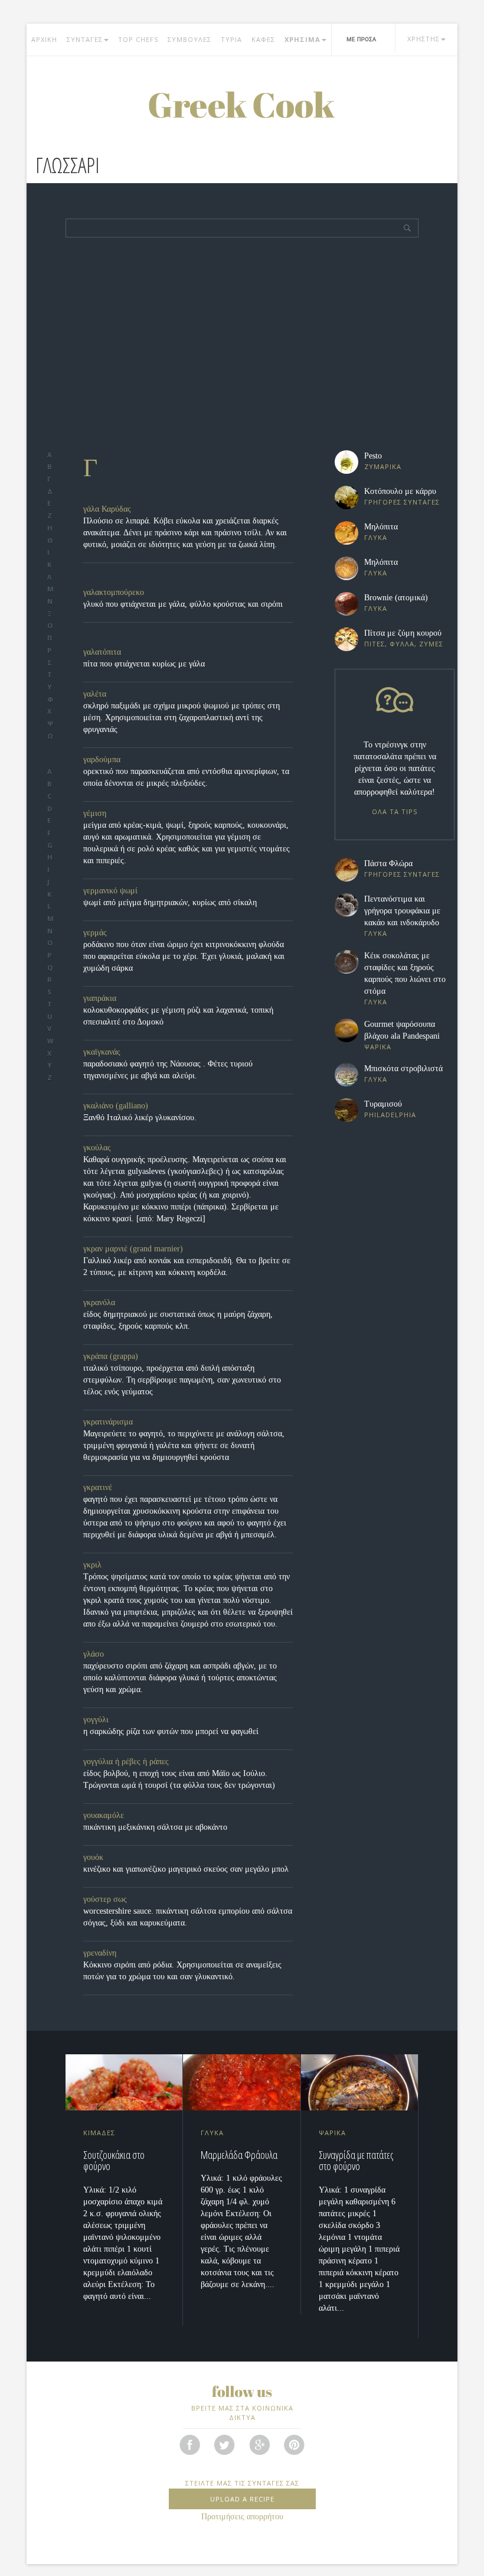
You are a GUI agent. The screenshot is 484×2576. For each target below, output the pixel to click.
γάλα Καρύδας (107, 509)
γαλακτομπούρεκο (114, 592)
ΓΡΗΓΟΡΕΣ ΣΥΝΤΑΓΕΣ (402, 502)
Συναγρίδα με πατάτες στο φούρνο (356, 2161)
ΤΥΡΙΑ (231, 39)
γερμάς (95, 933)
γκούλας (97, 1148)
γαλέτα (95, 694)
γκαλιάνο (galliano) (116, 1106)
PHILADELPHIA (390, 1115)
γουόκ (93, 1857)
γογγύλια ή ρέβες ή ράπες (126, 1762)
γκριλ (92, 1565)
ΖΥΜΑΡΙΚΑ (383, 466)
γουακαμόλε (104, 1815)
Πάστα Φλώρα (388, 863)
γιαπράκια (100, 998)
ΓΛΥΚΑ (376, 537)
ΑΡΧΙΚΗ (44, 39)
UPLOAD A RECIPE (242, 2499)
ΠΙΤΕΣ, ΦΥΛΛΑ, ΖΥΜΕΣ (404, 644)
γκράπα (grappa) (111, 1356)
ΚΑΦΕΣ (263, 39)
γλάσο (94, 1654)
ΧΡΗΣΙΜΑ (302, 39)
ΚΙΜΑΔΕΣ (99, 2133)
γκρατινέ (98, 1487)
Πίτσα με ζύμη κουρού (403, 633)
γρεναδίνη (100, 1953)
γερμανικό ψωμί (110, 891)
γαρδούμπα (102, 760)
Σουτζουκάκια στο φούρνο (114, 2161)
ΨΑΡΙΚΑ (378, 1047)
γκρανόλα (99, 1302)
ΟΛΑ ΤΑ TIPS (395, 811)
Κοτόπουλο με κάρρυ (400, 491)
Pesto (373, 456)
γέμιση (95, 813)
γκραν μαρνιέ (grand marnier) (133, 1249)
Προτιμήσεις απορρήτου (242, 2517)
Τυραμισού (383, 1104)
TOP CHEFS (138, 39)
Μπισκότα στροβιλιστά (403, 1069)
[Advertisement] (242, 362)
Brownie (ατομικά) (396, 598)
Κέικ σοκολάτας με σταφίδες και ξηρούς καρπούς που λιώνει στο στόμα (405, 973)
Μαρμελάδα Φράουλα (239, 2155)
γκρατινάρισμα (108, 1422)
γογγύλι (96, 1720)
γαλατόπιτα (102, 652)
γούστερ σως (105, 1899)
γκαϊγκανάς (102, 1052)
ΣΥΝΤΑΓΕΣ (85, 39)
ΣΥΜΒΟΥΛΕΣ (189, 39)
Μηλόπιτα (381, 527)
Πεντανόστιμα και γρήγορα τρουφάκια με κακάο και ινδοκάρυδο (402, 911)
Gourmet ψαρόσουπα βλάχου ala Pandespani (402, 1030)
